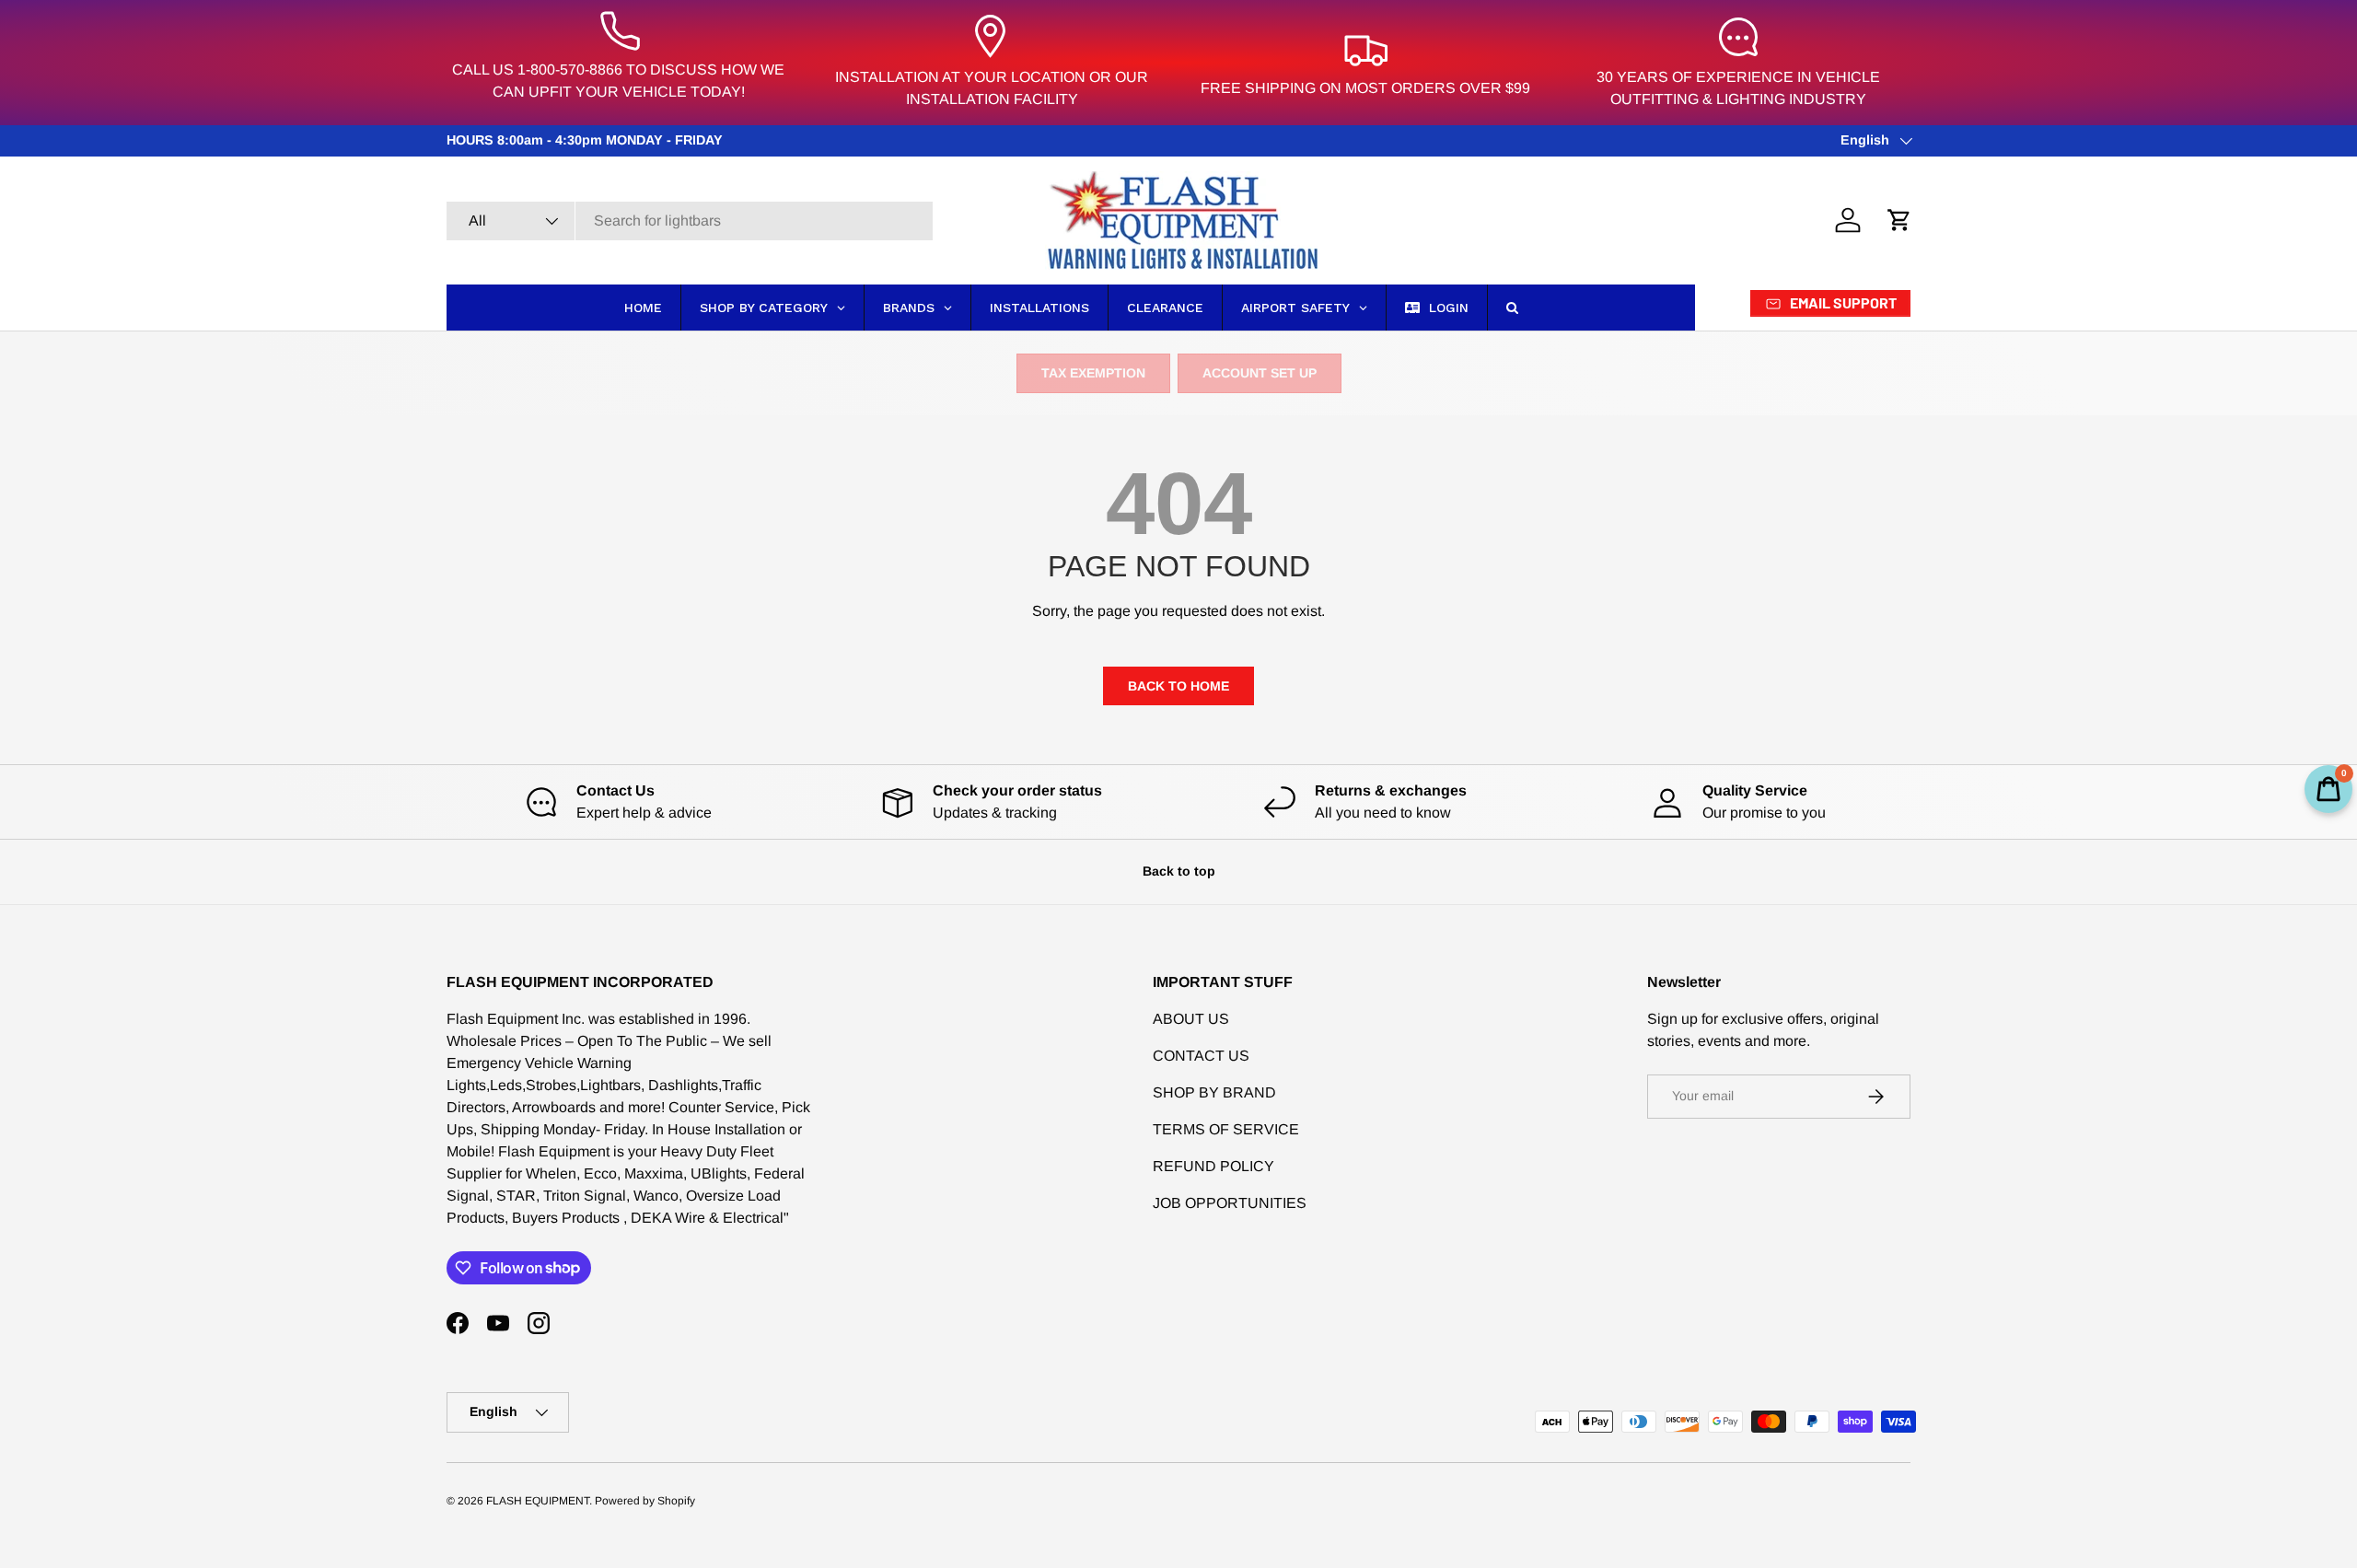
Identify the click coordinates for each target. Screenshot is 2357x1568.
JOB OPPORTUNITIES (1230, 1203)
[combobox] (690, 221)
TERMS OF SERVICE (1226, 1129)
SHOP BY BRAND (1214, 1092)
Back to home (1178, 686)
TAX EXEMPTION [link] (1093, 373)
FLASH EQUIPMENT (538, 1501)
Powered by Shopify (645, 1501)
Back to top (1179, 871)
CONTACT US (1201, 1056)
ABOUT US (1191, 1019)
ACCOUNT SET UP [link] (1260, 373)
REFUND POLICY (1213, 1166)
